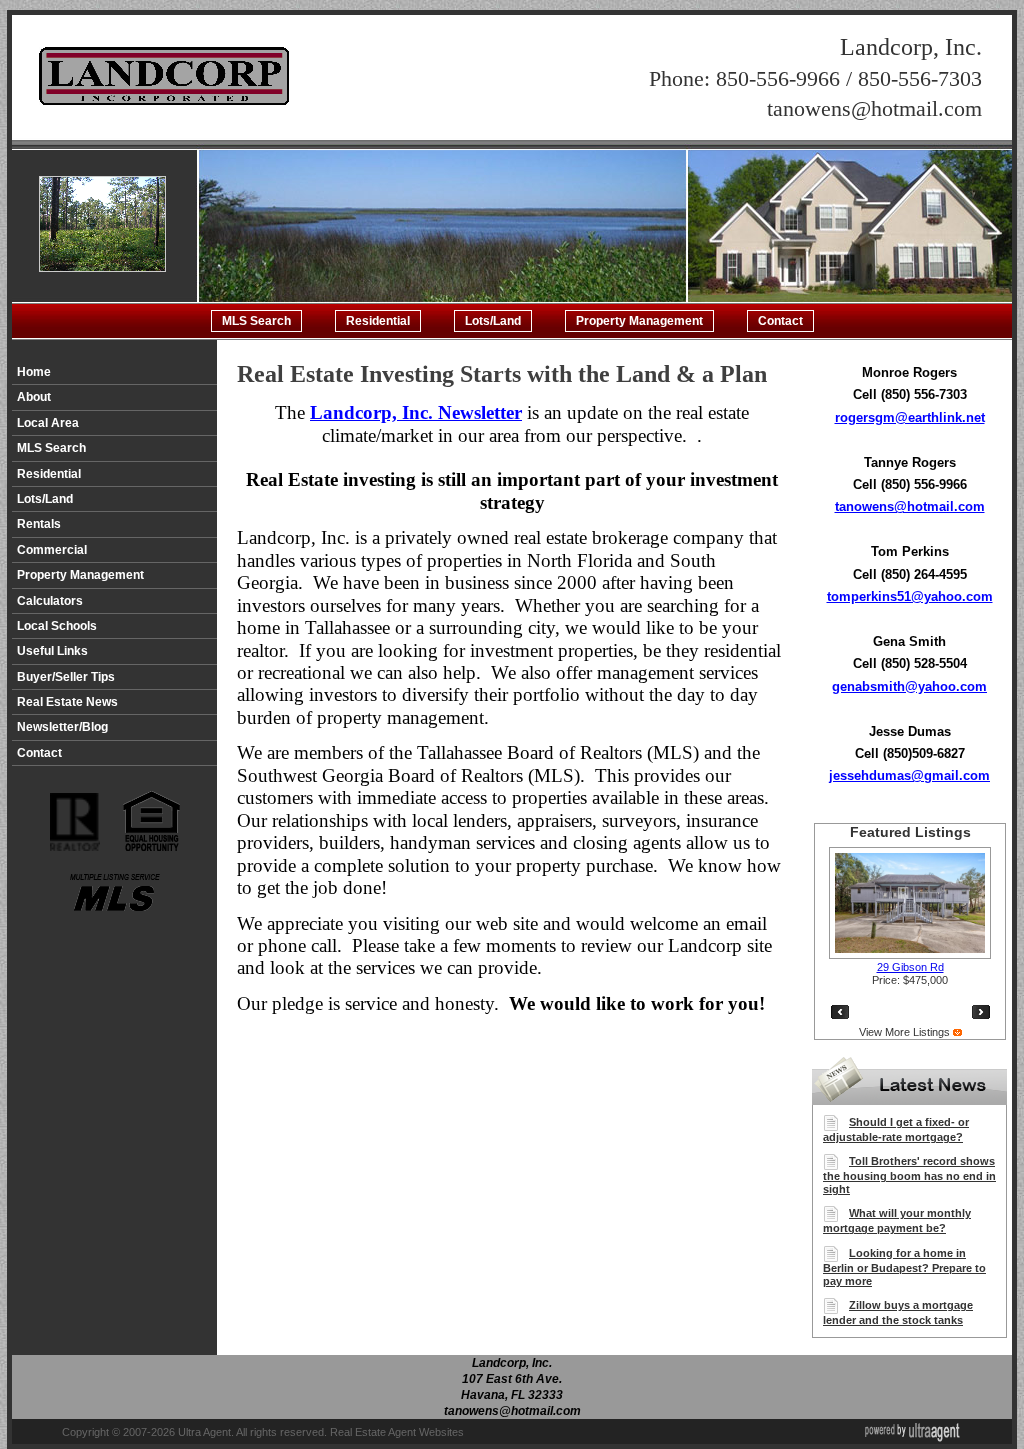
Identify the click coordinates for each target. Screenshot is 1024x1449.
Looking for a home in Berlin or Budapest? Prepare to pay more (904, 1267)
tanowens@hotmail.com (910, 506)
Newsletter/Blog (62, 727)
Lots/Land (493, 321)
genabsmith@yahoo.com (909, 686)
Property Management (639, 321)
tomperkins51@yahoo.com (910, 596)
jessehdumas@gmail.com (909, 775)
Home (34, 372)
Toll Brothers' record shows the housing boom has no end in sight (909, 1175)
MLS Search (256, 321)
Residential (378, 321)
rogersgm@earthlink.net (910, 417)
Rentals (39, 524)
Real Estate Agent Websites (397, 1432)
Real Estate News (67, 702)
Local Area (48, 423)
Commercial (52, 550)
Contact (780, 321)
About (34, 397)
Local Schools (57, 626)
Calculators (50, 601)
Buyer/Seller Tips (66, 677)
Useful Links (52, 651)
